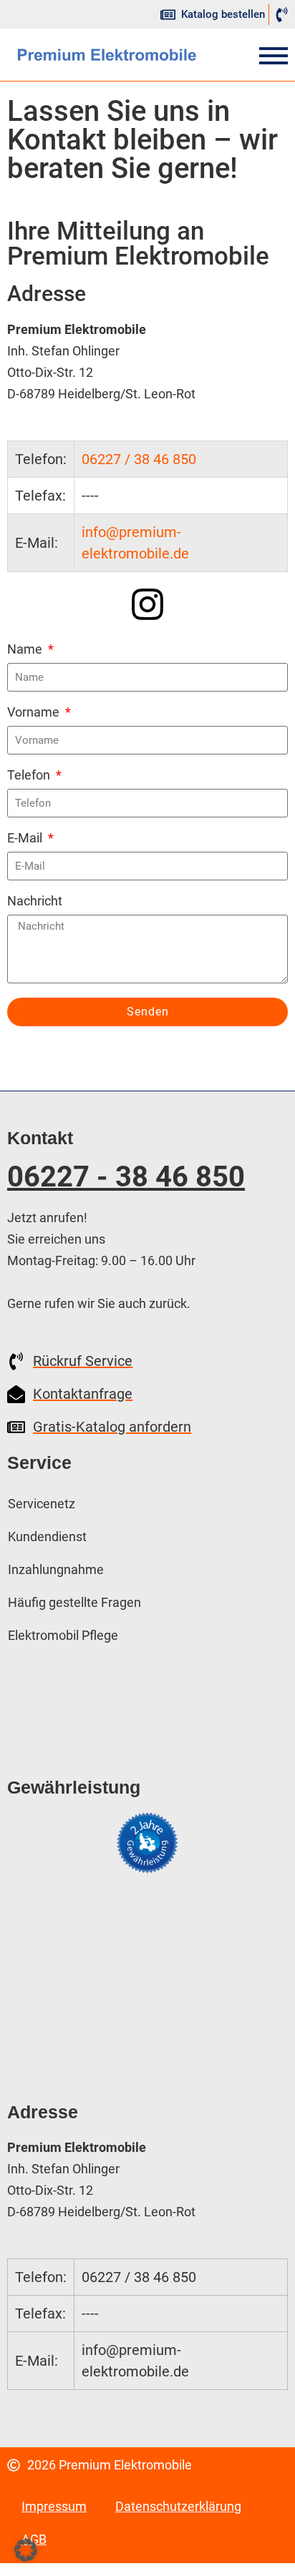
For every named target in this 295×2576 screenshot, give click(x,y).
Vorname (35, 713)
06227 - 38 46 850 (126, 1177)
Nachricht (35, 901)
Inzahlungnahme (56, 1569)
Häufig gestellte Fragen (74, 1602)
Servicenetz (42, 1504)
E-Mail (26, 839)
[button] (26, 2550)
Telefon (30, 776)
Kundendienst (47, 1537)
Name (26, 650)
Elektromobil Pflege (63, 1635)
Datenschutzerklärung (178, 2506)
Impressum (54, 2506)
